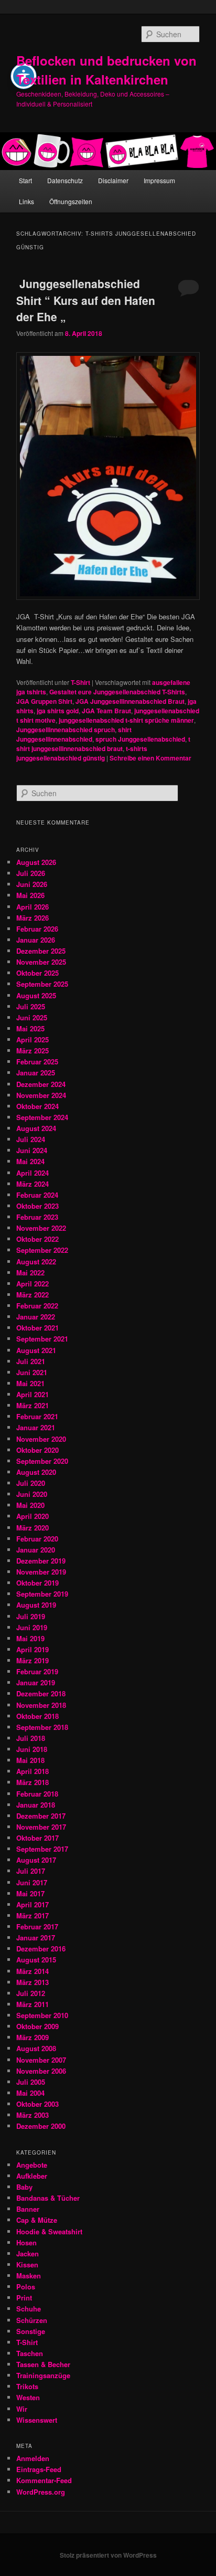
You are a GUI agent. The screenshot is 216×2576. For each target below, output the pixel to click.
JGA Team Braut (106, 711)
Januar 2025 (36, 1073)
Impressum (159, 180)
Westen (28, 2397)
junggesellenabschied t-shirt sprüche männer (126, 720)
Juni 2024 (32, 1150)
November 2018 (41, 1705)
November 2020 (41, 1439)
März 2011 (33, 2004)
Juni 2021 (32, 1372)
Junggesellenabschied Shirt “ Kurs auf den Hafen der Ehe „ (86, 300)
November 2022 (41, 1228)
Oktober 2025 (37, 973)
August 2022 (36, 1261)
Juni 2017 (32, 1882)
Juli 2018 (31, 1738)
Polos (26, 2287)
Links (26, 201)
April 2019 (33, 1649)
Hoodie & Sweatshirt (49, 2231)
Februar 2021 (37, 1416)
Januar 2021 (36, 1427)
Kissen (27, 2264)
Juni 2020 (32, 1494)
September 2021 (42, 1339)
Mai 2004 (30, 2093)
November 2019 (41, 1572)
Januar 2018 (36, 1805)
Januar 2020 (36, 1550)
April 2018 (33, 1771)
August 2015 (36, 1960)
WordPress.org (41, 2492)
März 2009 (33, 2037)
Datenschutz (65, 180)
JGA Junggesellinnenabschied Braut (130, 701)
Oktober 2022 (37, 1239)
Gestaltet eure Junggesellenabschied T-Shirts (117, 692)
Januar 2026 (36, 940)
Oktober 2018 (37, 1716)
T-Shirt (80, 682)
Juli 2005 (31, 2082)
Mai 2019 (30, 1638)
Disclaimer (113, 180)
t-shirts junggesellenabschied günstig (82, 753)
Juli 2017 (31, 1871)
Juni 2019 (32, 1627)
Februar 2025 (37, 1062)
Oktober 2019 (37, 1583)
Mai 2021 (30, 1383)
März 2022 (33, 1295)
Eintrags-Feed (39, 2469)
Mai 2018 (30, 1760)
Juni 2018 (32, 1749)
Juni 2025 (32, 1017)
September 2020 (42, 1461)
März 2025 (33, 1051)
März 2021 (33, 1405)
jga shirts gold (58, 711)
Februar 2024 (37, 1195)
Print (24, 2298)
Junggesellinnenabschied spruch (66, 730)
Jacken (28, 2253)
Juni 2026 (32, 884)
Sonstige (31, 2331)
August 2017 (36, 1860)
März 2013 (33, 1982)
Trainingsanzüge (43, 2375)
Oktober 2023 (37, 1206)
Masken (29, 2276)
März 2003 (33, 2115)
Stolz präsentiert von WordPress (108, 2555)
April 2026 (33, 907)
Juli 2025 (31, 1006)
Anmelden (33, 2458)
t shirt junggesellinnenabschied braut (103, 744)
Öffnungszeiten (71, 201)
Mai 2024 (30, 1161)
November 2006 (41, 2071)
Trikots (27, 2386)
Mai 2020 (30, 1505)
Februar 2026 (37, 929)
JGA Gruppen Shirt (44, 701)
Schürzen (32, 2320)
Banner (28, 2209)
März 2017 (33, 1915)
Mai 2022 (30, 1273)
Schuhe (29, 2309)
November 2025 (41, 962)
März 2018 (33, 1782)
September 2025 (42, 984)
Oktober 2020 (37, 1450)
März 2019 (33, 1660)
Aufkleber (32, 2176)
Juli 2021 (31, 1361)
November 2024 (41, 1095)
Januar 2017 (36, 1938)
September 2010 (42, 2015)
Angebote (32, 2165)
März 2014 (33, 1971)
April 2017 (33, 1904)
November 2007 (41, 2060)
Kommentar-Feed (44, 2480)
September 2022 (42, 1250)
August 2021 (36, 1350)
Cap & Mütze (37, 2220)
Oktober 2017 (37, 1838)
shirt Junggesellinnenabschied (74, 734)
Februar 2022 (37, 1306)
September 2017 (42, 1849)
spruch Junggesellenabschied (140, 739)
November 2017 (41, 1827)
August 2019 (36, 1605)
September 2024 (42, 1117)
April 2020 (33, 1516)
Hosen (26, 2242)
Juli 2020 (31, 1483)
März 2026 (33, 918)
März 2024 (33, 1184)
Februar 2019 (37, 1671)
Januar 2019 (36, 1682)
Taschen (30, 2353)
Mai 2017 (30, 1893)
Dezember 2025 (41, 951)
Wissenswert (37, 2420)
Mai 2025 (30, 1028)
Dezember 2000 (41, 2126)
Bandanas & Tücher (48, 2198)
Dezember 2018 (41, 1693)
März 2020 (33, 1528)
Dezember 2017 (41, 1816)
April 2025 (33, 1039)
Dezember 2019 (41, 1561)
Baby (24, 2187)
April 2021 (33, 1394)
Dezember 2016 (41, 1949)
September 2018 (42, 1727)
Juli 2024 (31, 1139)
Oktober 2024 (37, 1106)
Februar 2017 (37, 1926)
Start (25, 180)
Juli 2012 (31, 1993)
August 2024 (36, 1128)
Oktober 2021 (37, 1328)
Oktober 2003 (37, 2104)
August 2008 (36, 2048)
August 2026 (36, 862)
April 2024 (33, 1173)
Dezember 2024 (41, 1084)
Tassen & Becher (43, 2364)
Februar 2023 (37, 1217)
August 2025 (36, 995)
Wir (22, 2409)
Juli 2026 (31, 873)
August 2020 (36, 1472)
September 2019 (42, 1594)
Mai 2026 (30, 895)
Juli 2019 (31, 1616)
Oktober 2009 (37, 2026)
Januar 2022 (36, 1317)
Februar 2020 (37, 1539)
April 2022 (33, 1284)
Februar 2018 (37, 1794)
